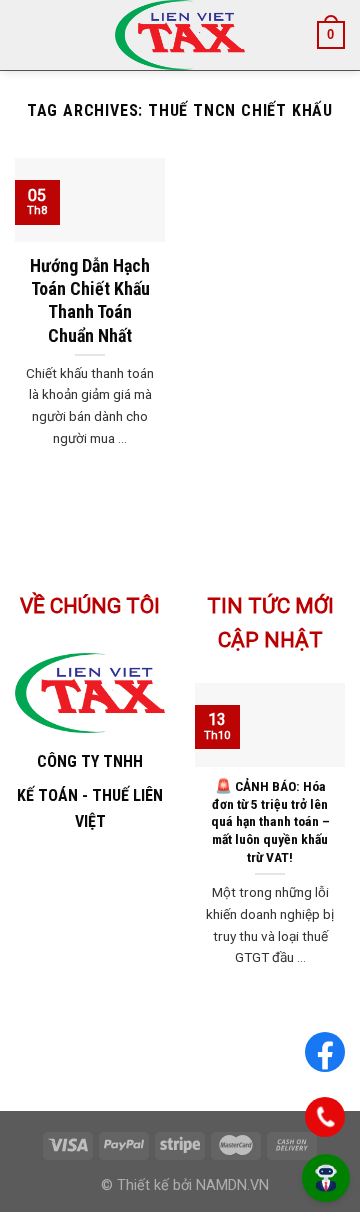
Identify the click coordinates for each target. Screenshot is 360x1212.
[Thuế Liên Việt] (180, 35)
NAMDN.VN (232, 1185)
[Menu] (27, 34)
